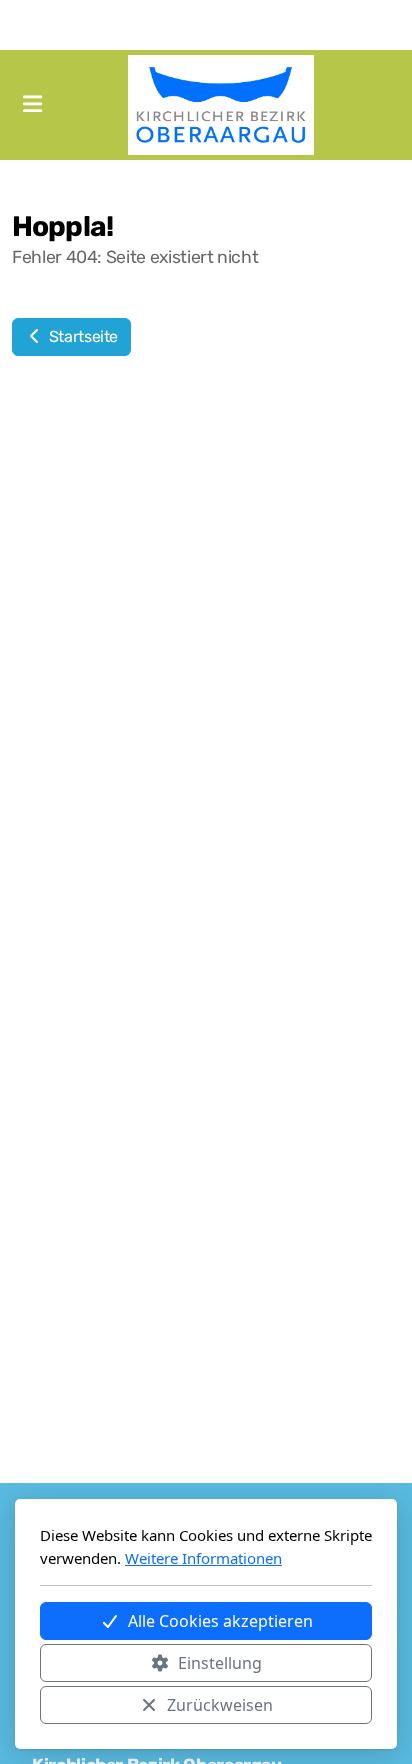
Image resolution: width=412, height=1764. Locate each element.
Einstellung (220, 1663)
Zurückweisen (220, 1705)
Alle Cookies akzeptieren (220, 1621)
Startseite (81, 336)
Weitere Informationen (203, 1558)
